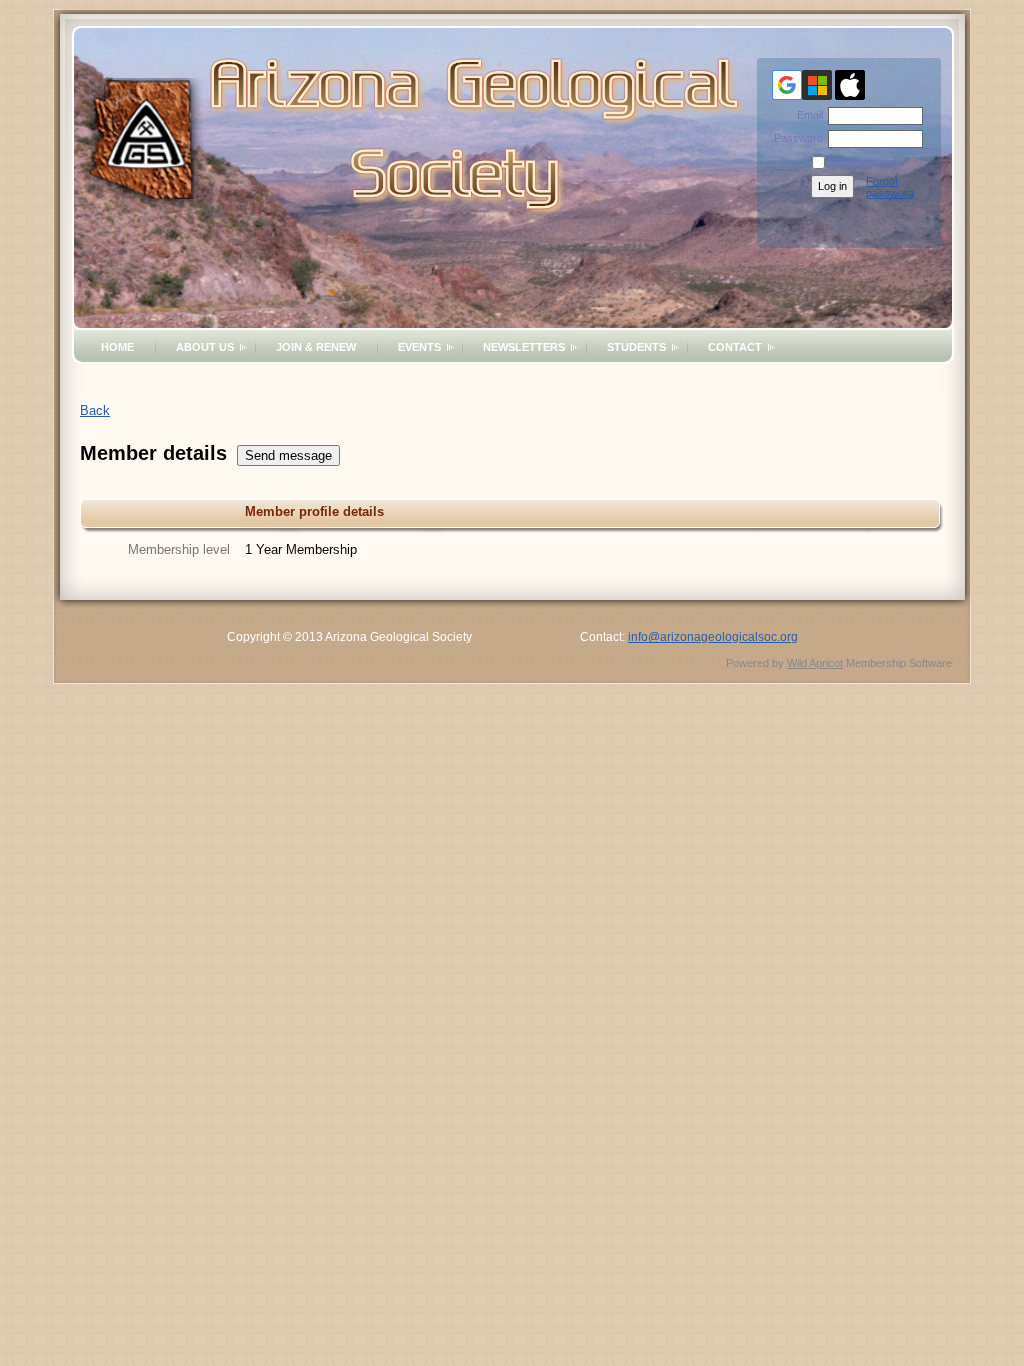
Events (419, 347)
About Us (205, 347)
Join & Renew (316, 347)
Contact (735, 347)
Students (636, 347)
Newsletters (524, 347)
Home (117, 347)
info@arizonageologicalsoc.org (713, 637)
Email (806, 115)
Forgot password (890, 187)
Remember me (864, 163)
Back (95, 410)
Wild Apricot (815, 663)
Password (795, 138)
